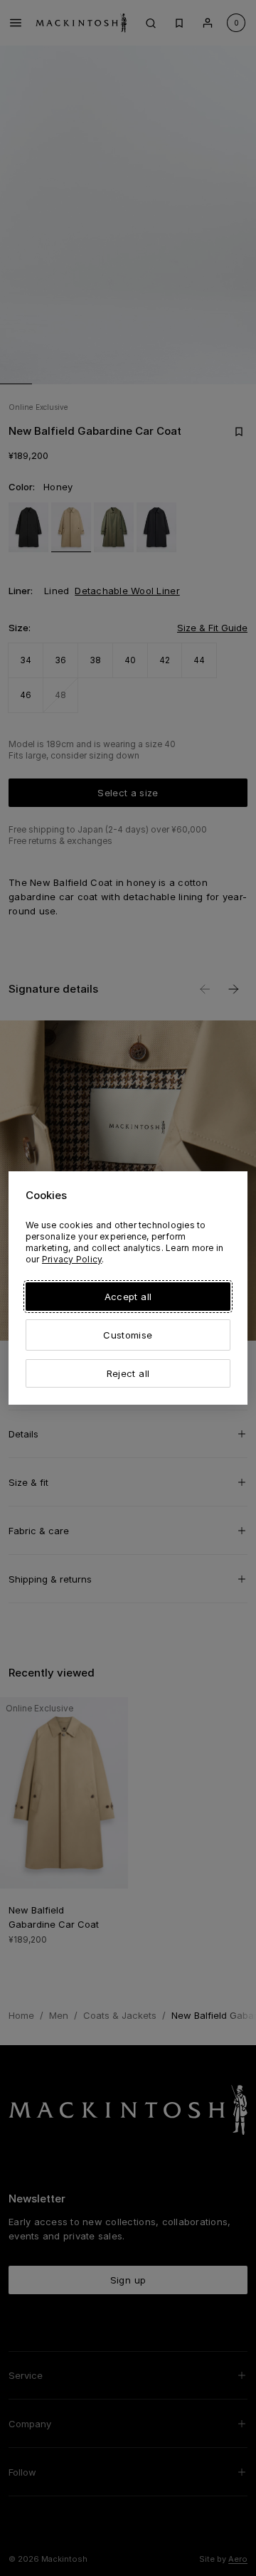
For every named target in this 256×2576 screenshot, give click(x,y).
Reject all (128, 1373)
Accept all (128, 1297)
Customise (128, 1335)
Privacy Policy (72, 1259)
